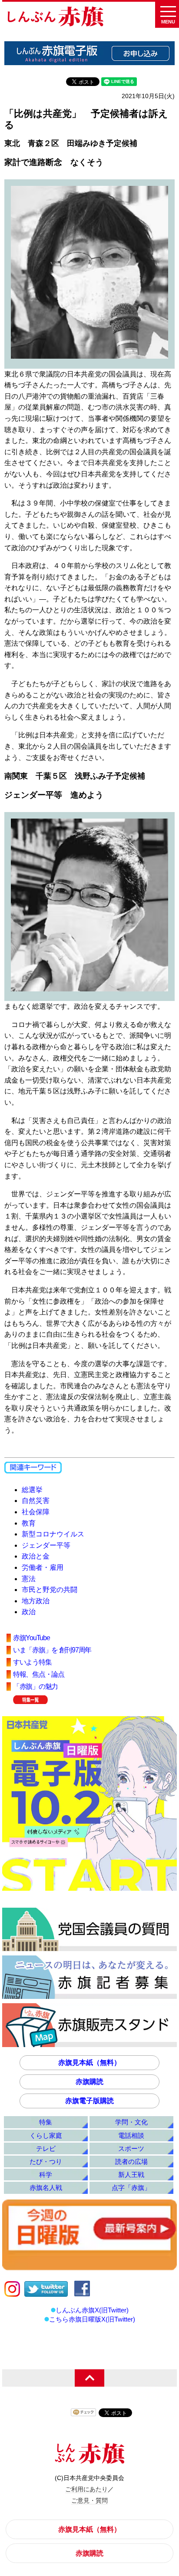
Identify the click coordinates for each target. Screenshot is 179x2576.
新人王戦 (131, 2175)
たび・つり (46, 2162)
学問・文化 (131, 2122)
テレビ (46, 2148)
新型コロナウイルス (53, 1534)
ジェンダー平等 (46, 1545)
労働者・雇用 (43, 1567)
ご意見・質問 (89, 2500)
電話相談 (131, 2135)
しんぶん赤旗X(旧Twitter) (92, 2310)
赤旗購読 (89, 2082)
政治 (29, 1612)
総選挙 (32, 1490)
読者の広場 (131, 2162)
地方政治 (36, 1601)
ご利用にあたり (86, 2489)
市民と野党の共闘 (50, 1590)
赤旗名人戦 (46, 2188)
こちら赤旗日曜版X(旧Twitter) (92, 2319)
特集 (46, 2122)
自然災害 (36, 1501)
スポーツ (131, 2148)
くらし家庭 (46, 2135)
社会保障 (36, 1512)
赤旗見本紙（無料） (89, 2062)
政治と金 (36, 1556)
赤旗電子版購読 (89, 2101)
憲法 (29, 1579)
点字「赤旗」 (131, 2188)
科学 (46, 2175)
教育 (29, 1523)
